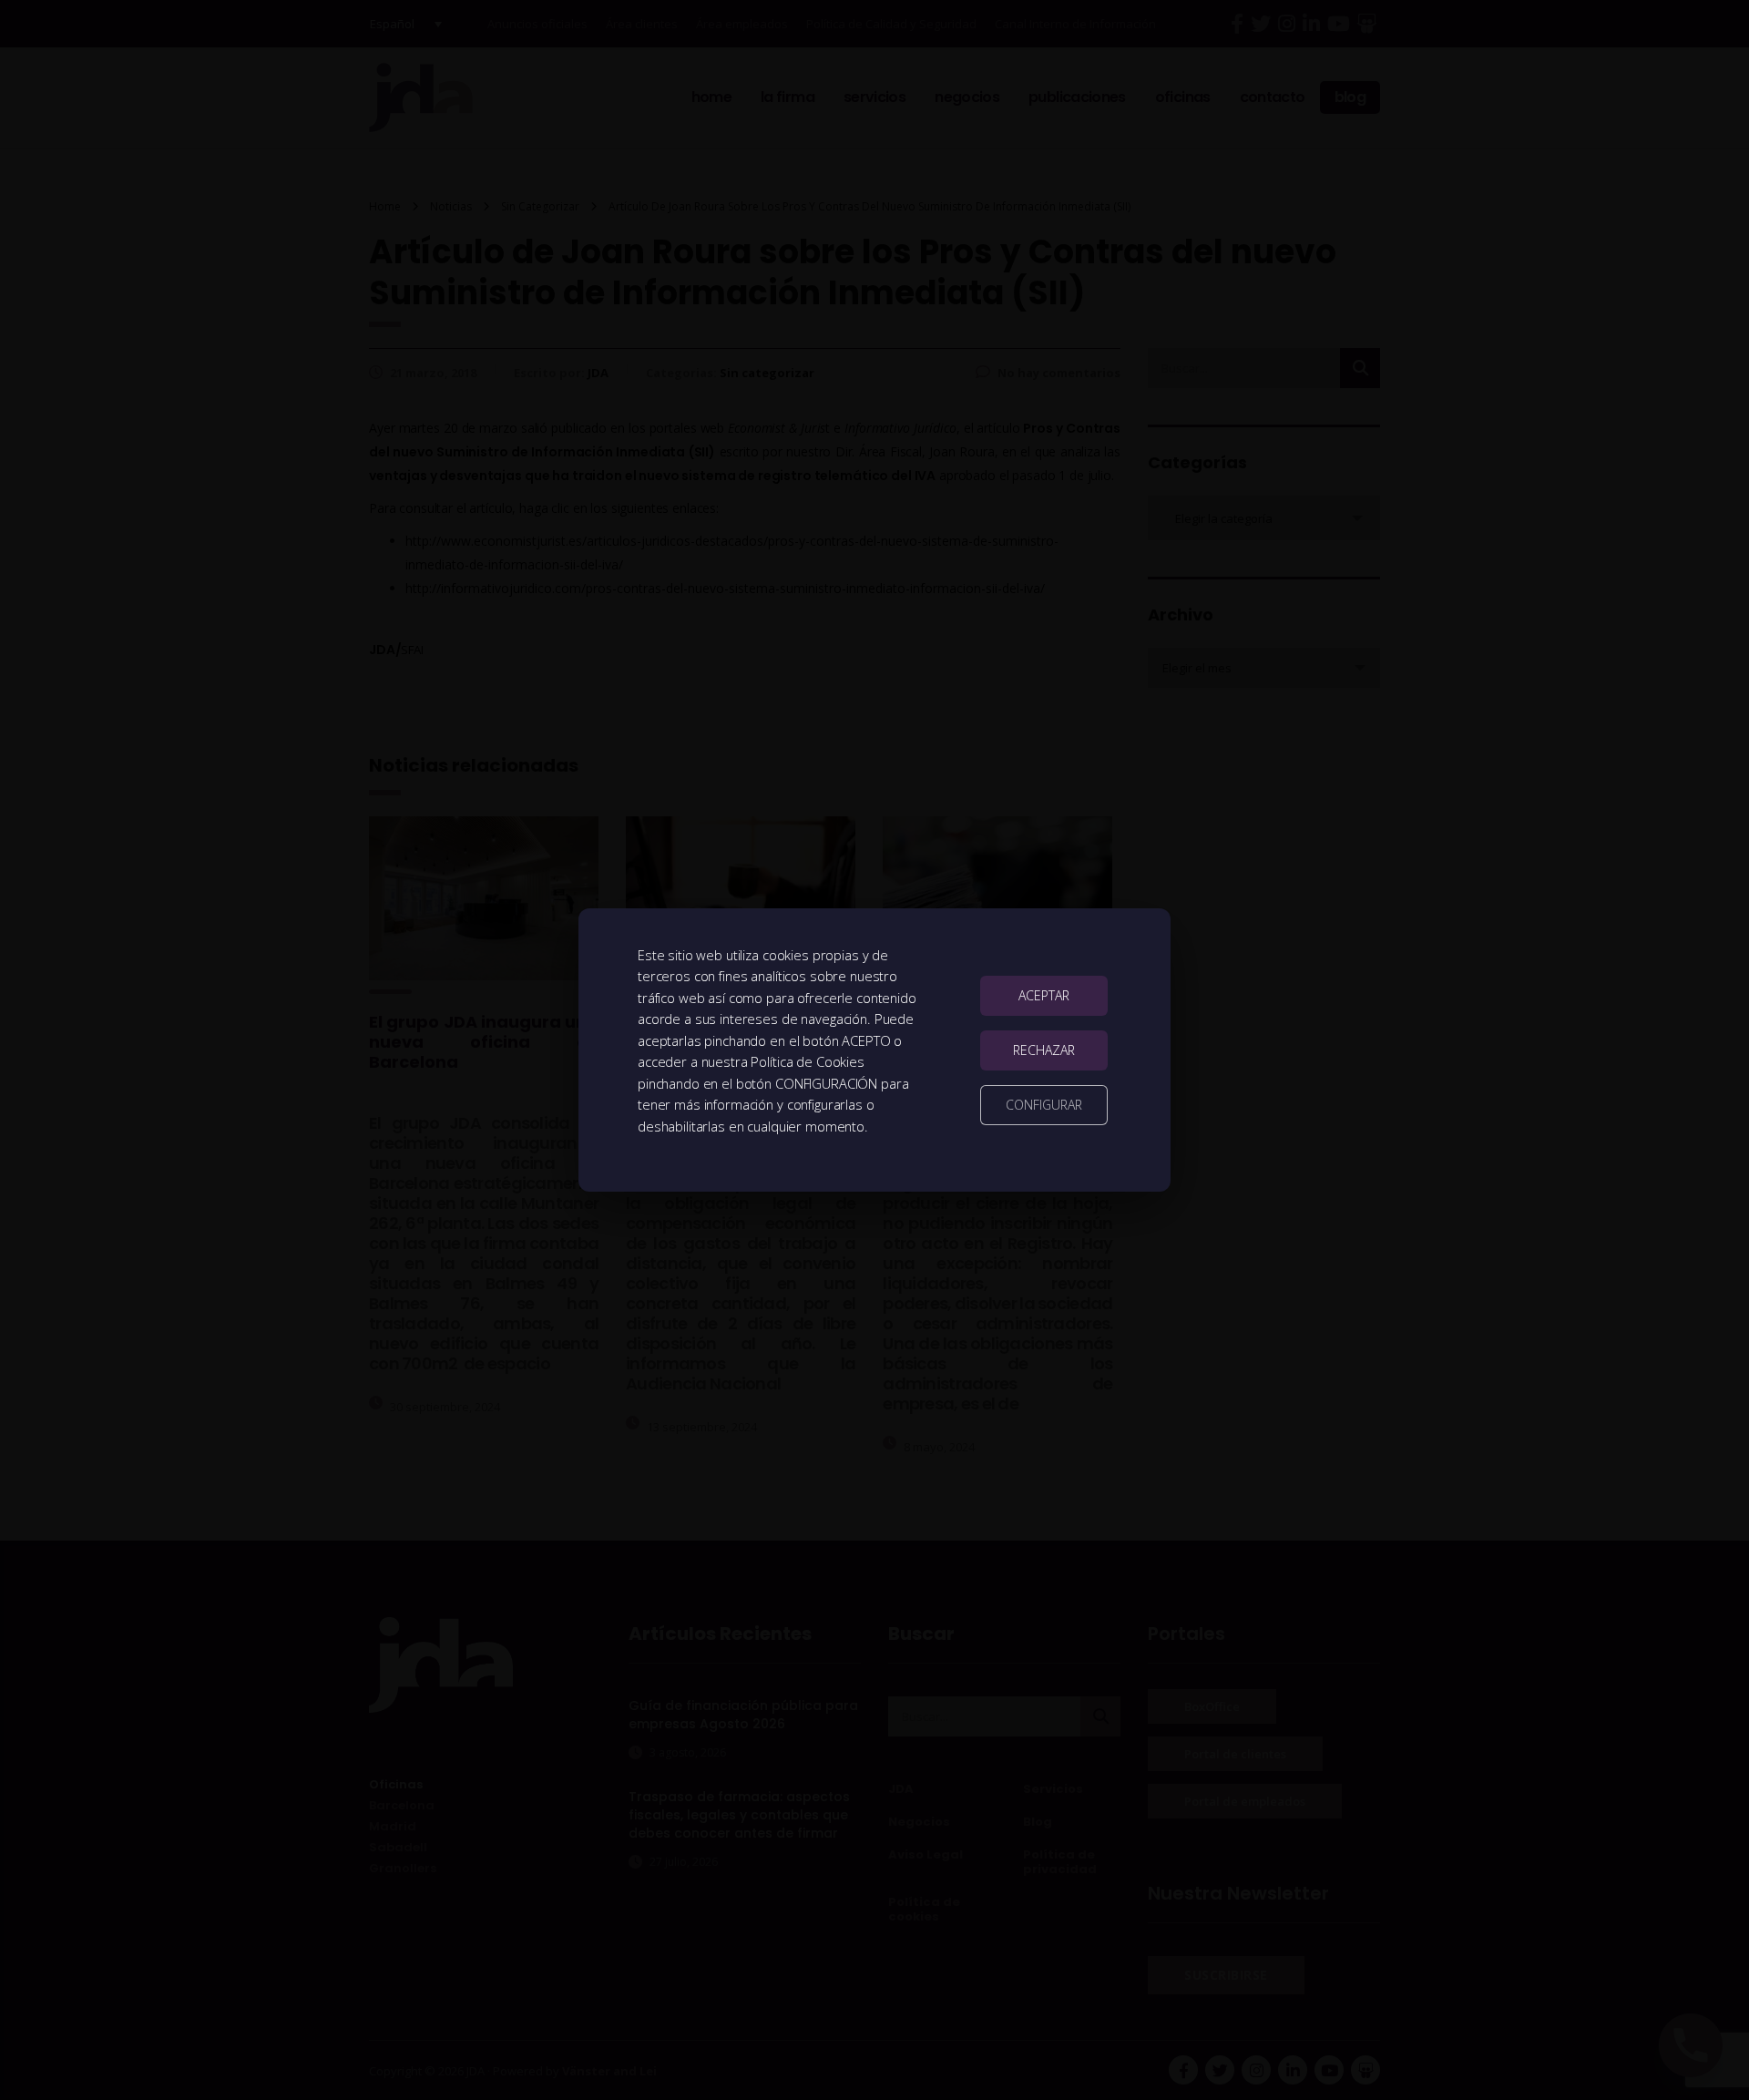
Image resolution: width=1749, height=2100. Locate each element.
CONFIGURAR (1044, 1105)
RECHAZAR (1044, 1050)
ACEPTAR (1044, 995)
